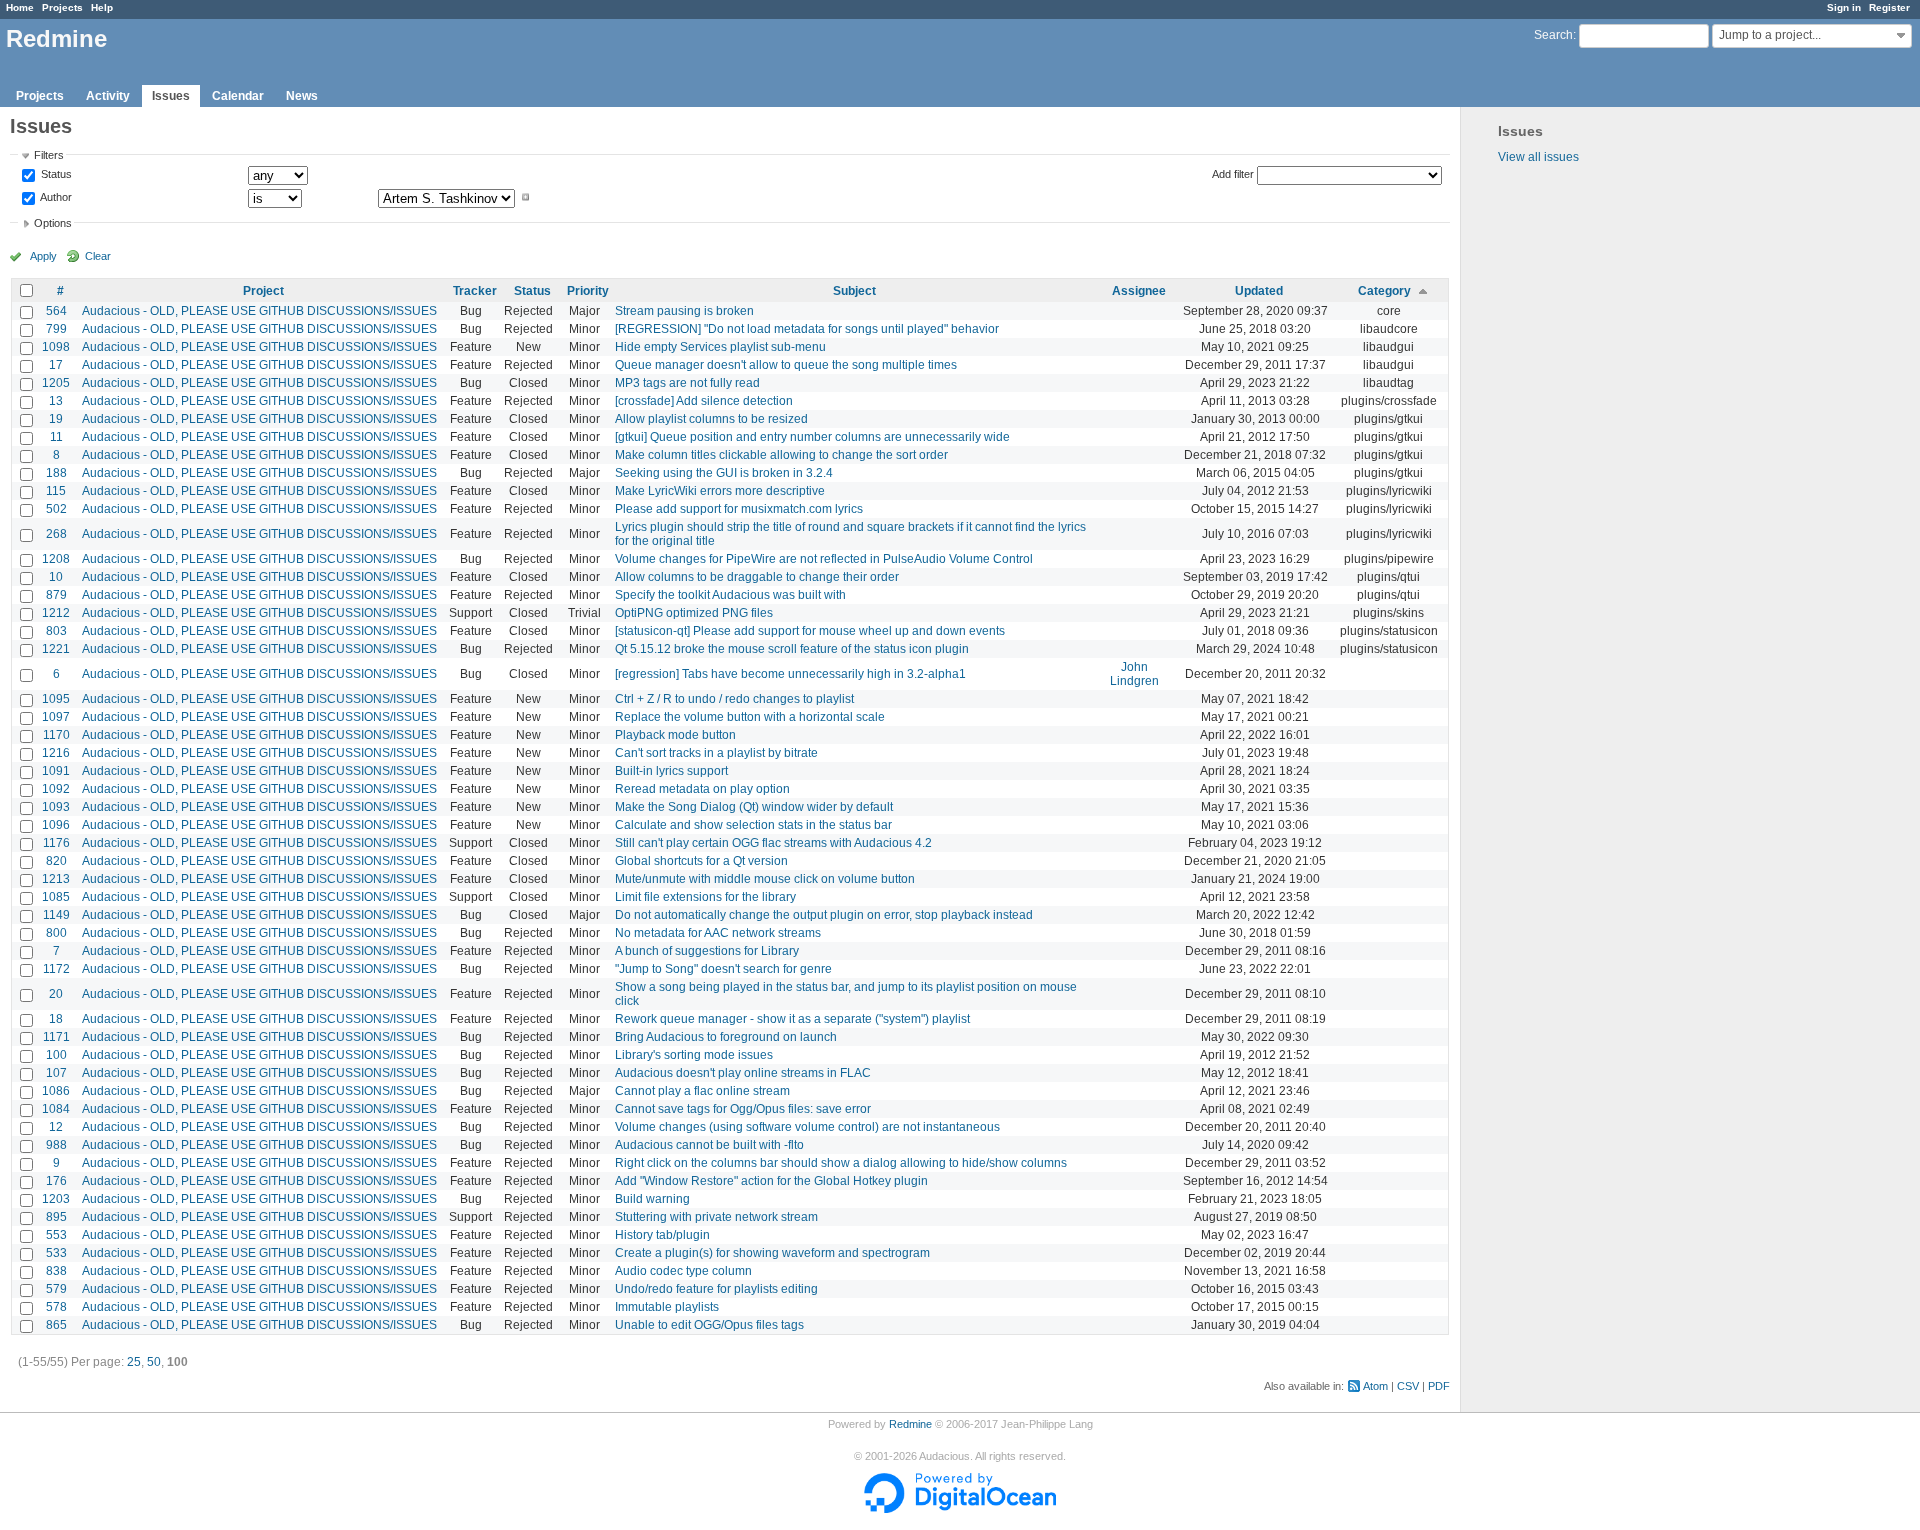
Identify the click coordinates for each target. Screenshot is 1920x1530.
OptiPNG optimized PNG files (694, 613)
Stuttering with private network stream (716, 1217)
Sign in (1844, 7)
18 (56, 1019)
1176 (56, 843)
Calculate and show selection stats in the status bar (753, 825)
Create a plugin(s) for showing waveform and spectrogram (772, 1253)
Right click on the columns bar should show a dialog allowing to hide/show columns (841, 1163)
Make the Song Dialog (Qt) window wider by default (754, 807)
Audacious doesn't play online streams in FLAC (743, 1073)
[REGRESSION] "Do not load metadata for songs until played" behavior (807, 329)
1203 (56, 1199)
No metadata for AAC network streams (718, 933)
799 (56, 329)
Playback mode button (675, 735)
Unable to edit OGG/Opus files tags (709, 1325)
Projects (62, 7)
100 (56, 1055)
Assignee (1139, 291)
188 (56, 473)
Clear (98, 256)
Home (20, 7)
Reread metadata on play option (702, 789)
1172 (56, 969)
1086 (56, 1091)
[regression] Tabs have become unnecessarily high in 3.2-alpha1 (790, 674)
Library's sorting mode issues (694, 1055)
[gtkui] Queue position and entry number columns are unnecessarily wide (812, 437)
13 (56, 401)
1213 (56, 879)
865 (56, 1325)
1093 (56, 807)
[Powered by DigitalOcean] (960, 1509)
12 (56, 1127)
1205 (56, 383)
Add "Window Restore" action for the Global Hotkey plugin (771, 1181)
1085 (56, 897)
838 (56, 1271)
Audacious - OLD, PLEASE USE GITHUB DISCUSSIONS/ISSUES (259, 311)
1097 (56, 717)
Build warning (652, 1199)
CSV (1408, 1386)
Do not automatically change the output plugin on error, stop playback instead (824, 915)
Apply (43, 256)
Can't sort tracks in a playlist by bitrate (716, 753)
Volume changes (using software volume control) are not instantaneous (807, 1127)
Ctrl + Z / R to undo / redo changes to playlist (734, 699)
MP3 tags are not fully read (687, 383)
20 (56, 994)
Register (1889, 7)
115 (56, 491)
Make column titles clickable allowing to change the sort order (781, 455)
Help (102, 7)
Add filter (1233, 174)
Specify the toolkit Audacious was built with (730, 595)
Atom (1375, 1386)
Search (1553, 35)
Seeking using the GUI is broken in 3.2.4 (724, 473)
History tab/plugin (662, 1235)
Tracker (475, 291)
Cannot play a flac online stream (702, 1091)
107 (56, 1073)
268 (56, 534)
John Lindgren (1134, 674)
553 (56, 1235)
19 (56, 419)
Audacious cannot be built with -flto (709, 1145)
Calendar (238, 96)
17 (56, 365)
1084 (56, 1109)
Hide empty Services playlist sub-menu (720, 347)
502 (56, 509)
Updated (1259, 291)
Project (263, 291)
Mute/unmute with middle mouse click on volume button (765, 879)
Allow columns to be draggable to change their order (757, 577)
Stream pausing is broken (684, 311)
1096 (56, 825)
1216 (56, 753)
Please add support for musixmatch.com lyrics (739, 509)
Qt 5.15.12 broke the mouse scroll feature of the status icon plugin (792, 649)
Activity (108, 96)
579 (56, 1289)
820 (56, 861)
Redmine (910, 1424)
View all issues (1538, 157)
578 (56, 1307)
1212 (56, 613)
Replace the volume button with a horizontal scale (750, 717)
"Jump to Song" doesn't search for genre (723, 969)
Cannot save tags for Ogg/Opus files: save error (743, 1109)
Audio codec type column (683, 1271)
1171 (56, 1037)
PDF (1439, 1386)
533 (56, 1253)
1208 (56, 559)
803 (56, 631)
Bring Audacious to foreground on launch (726, 1037)
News (302, 96)
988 (56, 1145)
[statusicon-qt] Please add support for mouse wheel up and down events (810, 631)
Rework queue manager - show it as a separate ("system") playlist (792, 1019)
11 (56, 437)
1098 (56, 347)
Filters (49, 155)
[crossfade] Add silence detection (704, 401)
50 (154, 1362)
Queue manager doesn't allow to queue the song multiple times (786, 365)
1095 (56, 699)
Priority (588, 291)
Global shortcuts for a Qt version (701, 861)
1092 (56, 789)
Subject (854, 291)
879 (56, 595)
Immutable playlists (667, 1307)
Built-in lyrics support (671, 771)
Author (55, 197)
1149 (56, 915)
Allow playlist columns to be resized (711, 419)
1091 (56, 771)
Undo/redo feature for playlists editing (716, 1289)
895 (56, 1217)
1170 (56, 735)
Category (1384, 291)
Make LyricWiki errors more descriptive (720, 491)
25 (134, 1362)
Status (55, 175)
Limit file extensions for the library (705, 897)
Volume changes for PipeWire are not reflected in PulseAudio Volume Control (824, 559)
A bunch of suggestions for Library (707, 951)
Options (53, 223)
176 (56, 1181)
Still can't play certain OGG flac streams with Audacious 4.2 (773, 843)
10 (56, 577)
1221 (56, 649)
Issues (171, 96)
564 (56, 311)
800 (56, 933)
